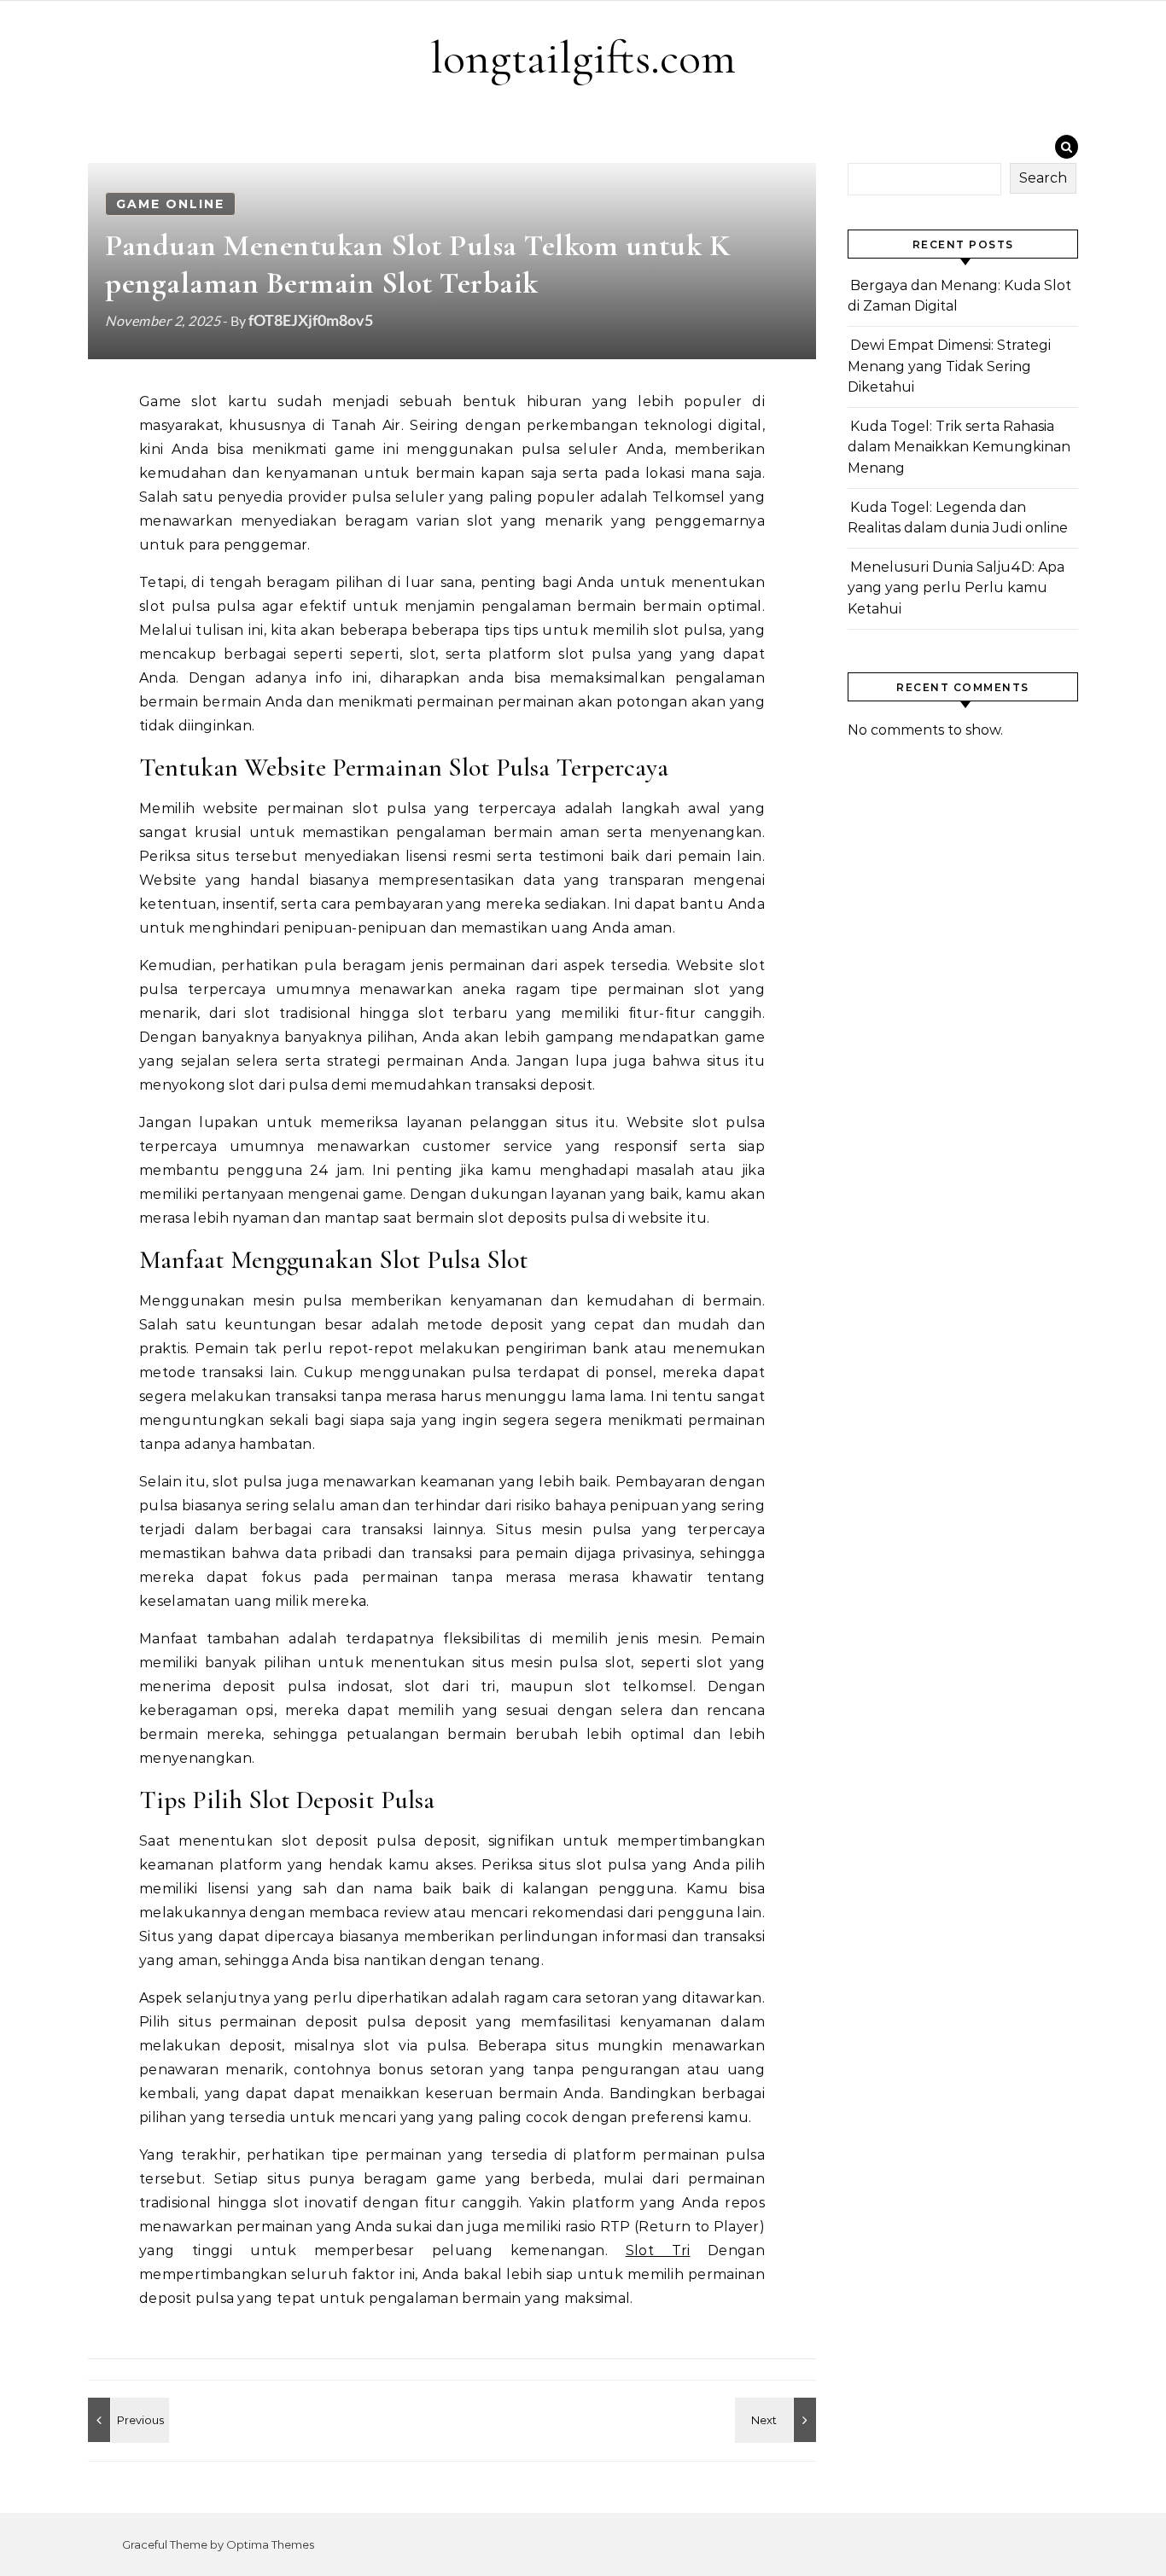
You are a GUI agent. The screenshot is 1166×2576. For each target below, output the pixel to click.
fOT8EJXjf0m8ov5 (311, 320)
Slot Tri (658, 2250)
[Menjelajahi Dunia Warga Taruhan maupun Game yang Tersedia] (778, 2420)
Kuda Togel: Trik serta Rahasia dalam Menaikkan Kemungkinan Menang (959, 447)
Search (1043, 178)
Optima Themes (270, 2544)
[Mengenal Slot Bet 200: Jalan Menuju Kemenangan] (126, 2420)
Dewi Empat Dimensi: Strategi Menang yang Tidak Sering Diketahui (949, 366)
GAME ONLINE (170, 204)
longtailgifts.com (583, 58)
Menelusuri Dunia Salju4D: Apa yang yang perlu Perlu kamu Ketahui (956, 588)
